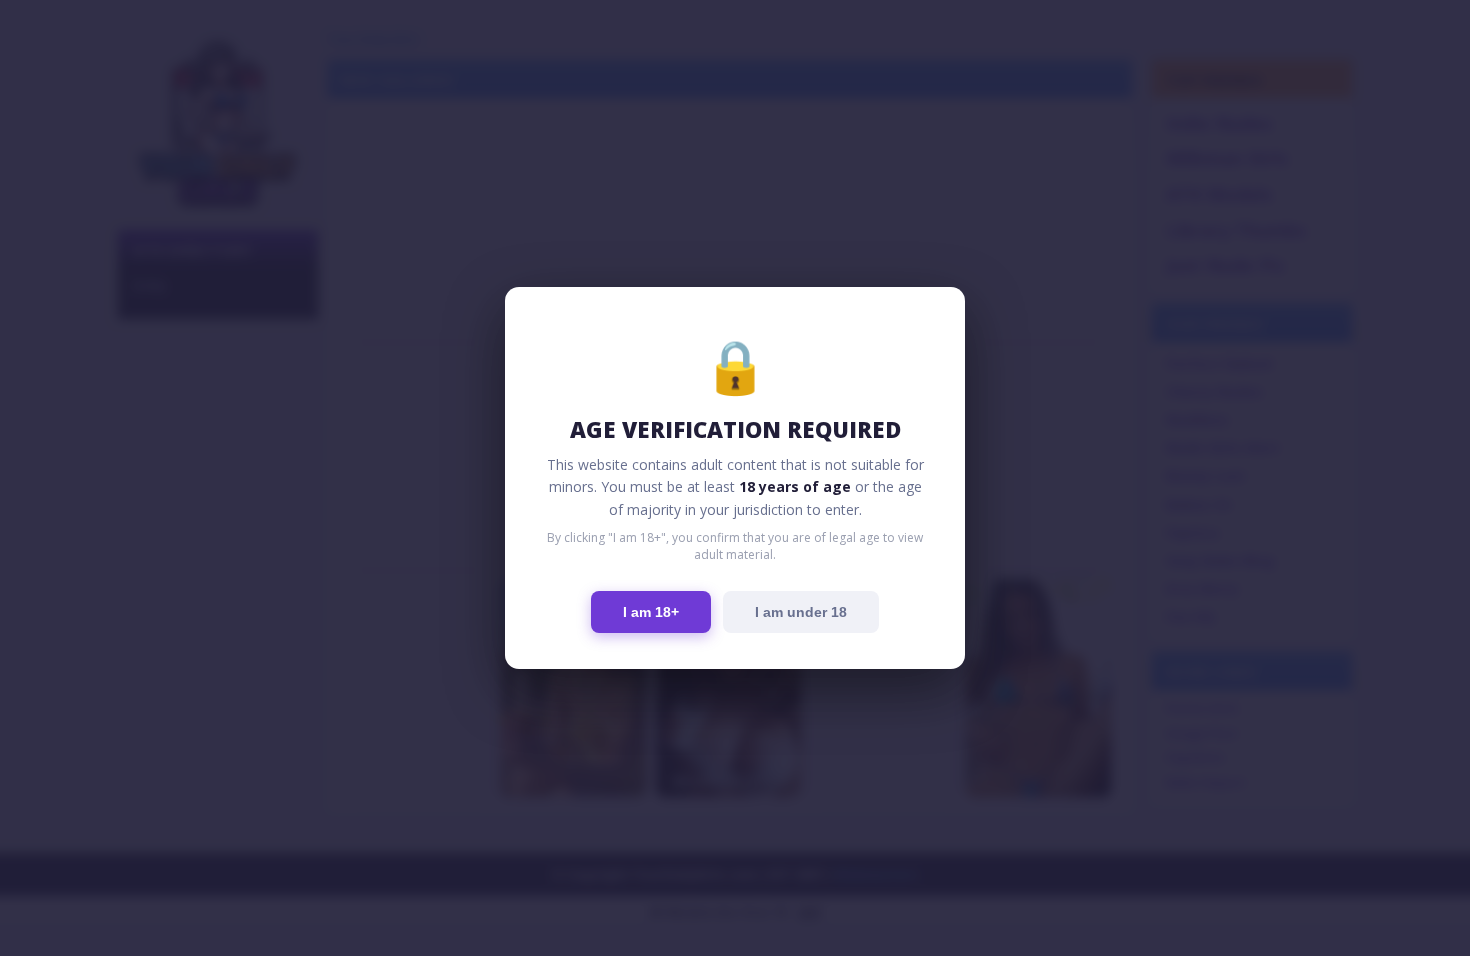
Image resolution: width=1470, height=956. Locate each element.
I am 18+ (651, 612)
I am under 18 (801, 612)
